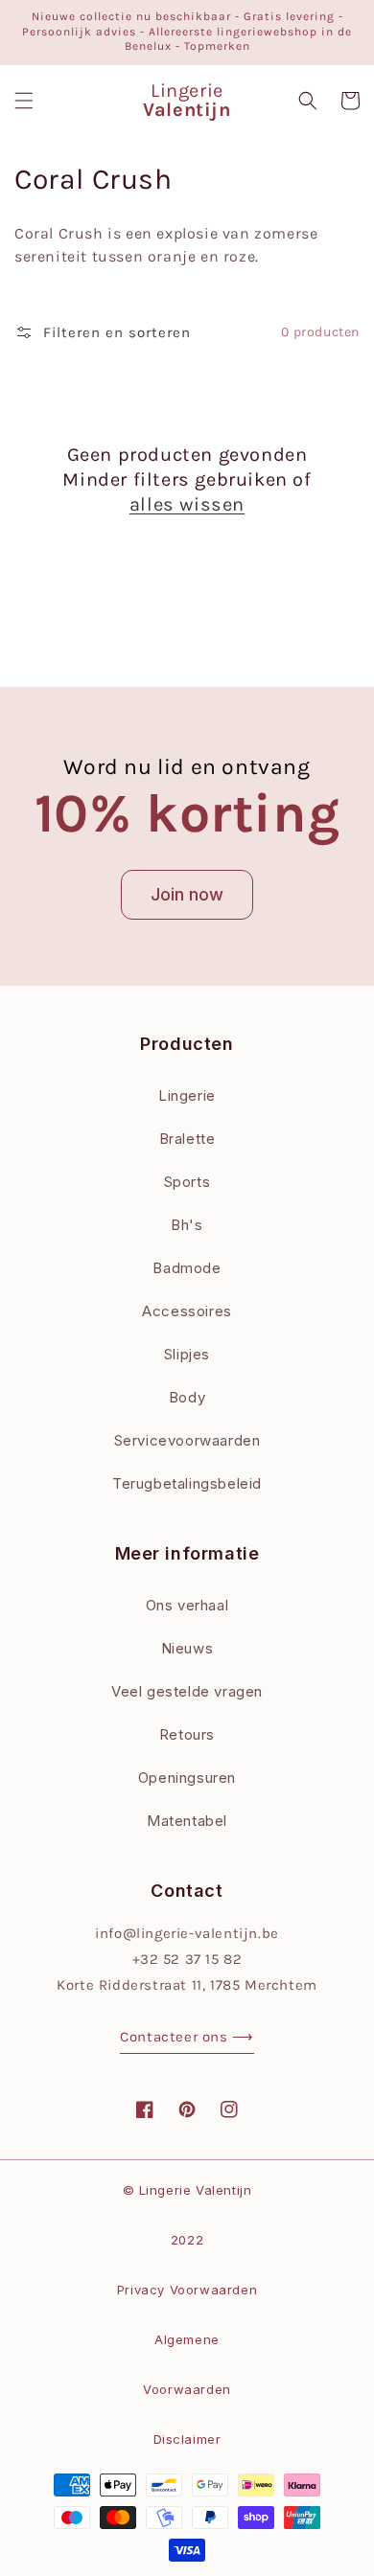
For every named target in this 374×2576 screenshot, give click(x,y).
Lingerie (187, 1095)
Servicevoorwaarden (187, 1440)
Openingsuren (187, 1778)
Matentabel (187, 1821)
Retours (187, 1734)
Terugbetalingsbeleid (187, 1483)
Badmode (187, 1268)
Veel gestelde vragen (187, 1691)
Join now (187, 894)
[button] (24, 101)
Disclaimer (187, 2439)
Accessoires (187, 1311)
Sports (187, 1182)
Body (187, 1397)
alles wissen (187, 504)
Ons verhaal (187, 1605)
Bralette (187, 1139)
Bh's (187, 1225)
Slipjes (187, 1354)
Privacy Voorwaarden (187, 2290)
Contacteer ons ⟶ (187, 2037)
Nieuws (187, 1648)
